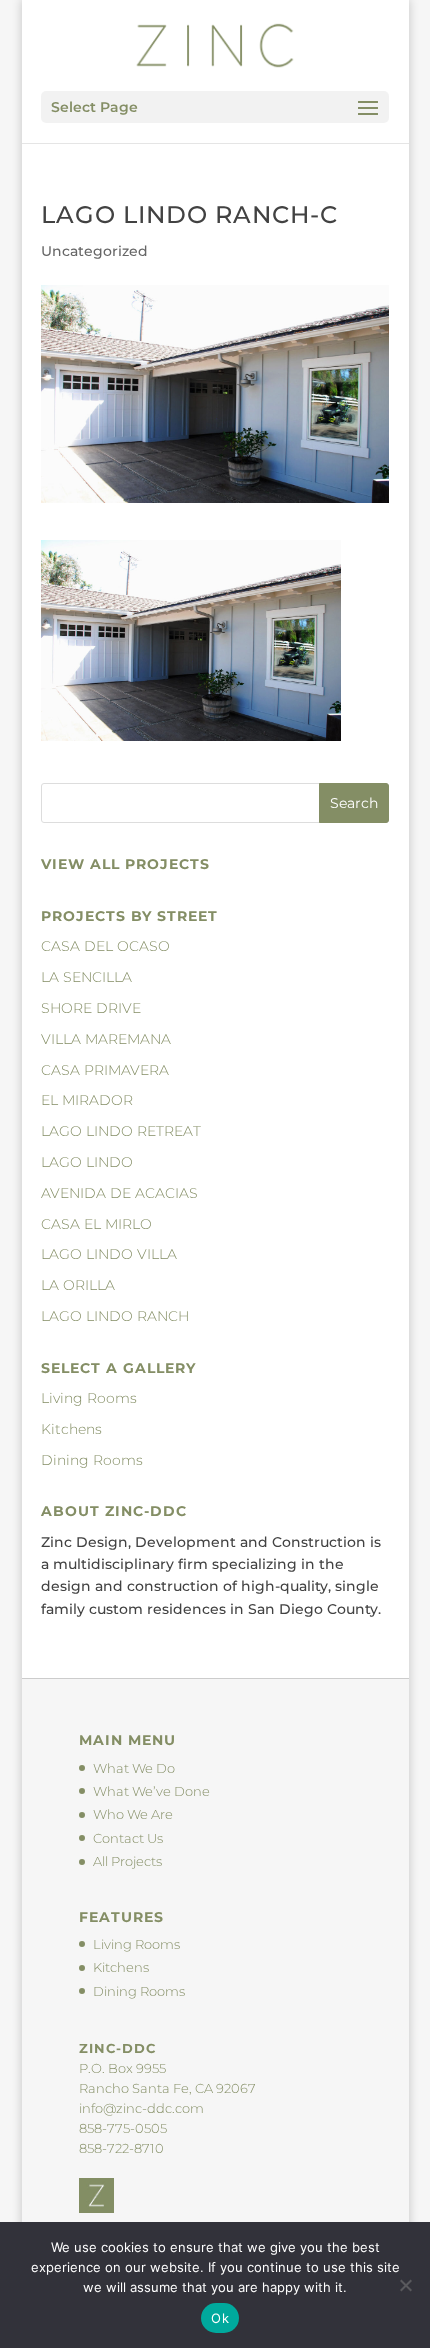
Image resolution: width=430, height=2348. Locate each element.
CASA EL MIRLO (96, 1224)
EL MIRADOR (87, 1100)
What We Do (134, 1768)
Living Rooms (89, 1398)
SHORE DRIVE (91, 1008)
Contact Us (128, 1838)
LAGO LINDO (87, 1162)
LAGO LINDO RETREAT (121, 1131)
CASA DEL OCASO (105, 946)
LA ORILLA (78, 1285)
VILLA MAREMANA (106, 1039)
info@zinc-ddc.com (141, 2108)
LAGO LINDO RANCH (115, 1316)
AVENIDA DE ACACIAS (119, 1193)
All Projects (127, 1861)
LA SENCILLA (86, 977)
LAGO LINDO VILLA (109, 1254)
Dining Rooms (92, 1460)
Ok (220, 2318)
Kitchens (71, 1429)
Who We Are (133, 1814)
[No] (405, 2285)
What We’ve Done (151, 1791)
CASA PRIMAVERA (105, 1070)
